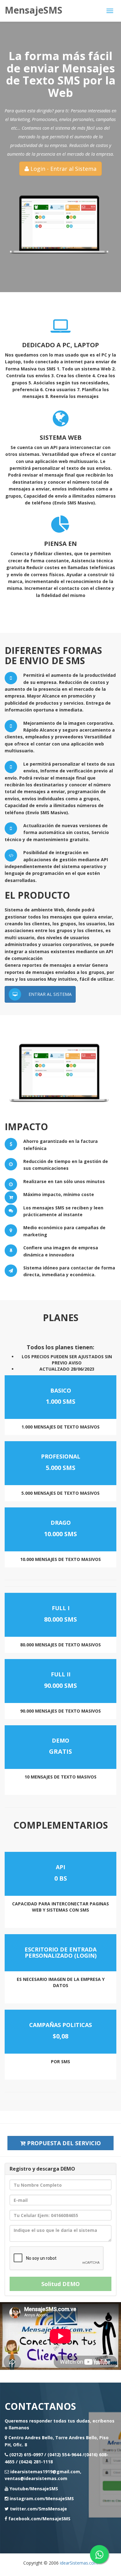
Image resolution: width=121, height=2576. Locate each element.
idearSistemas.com (79, 2563)
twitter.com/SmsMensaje (38, 2509)
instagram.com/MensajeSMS (42, 2498)
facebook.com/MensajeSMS (39, 2519)
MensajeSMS (34, 10)
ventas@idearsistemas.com (36, 2478)
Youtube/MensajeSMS (34, 2489)
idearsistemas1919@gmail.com (45, 2472)
